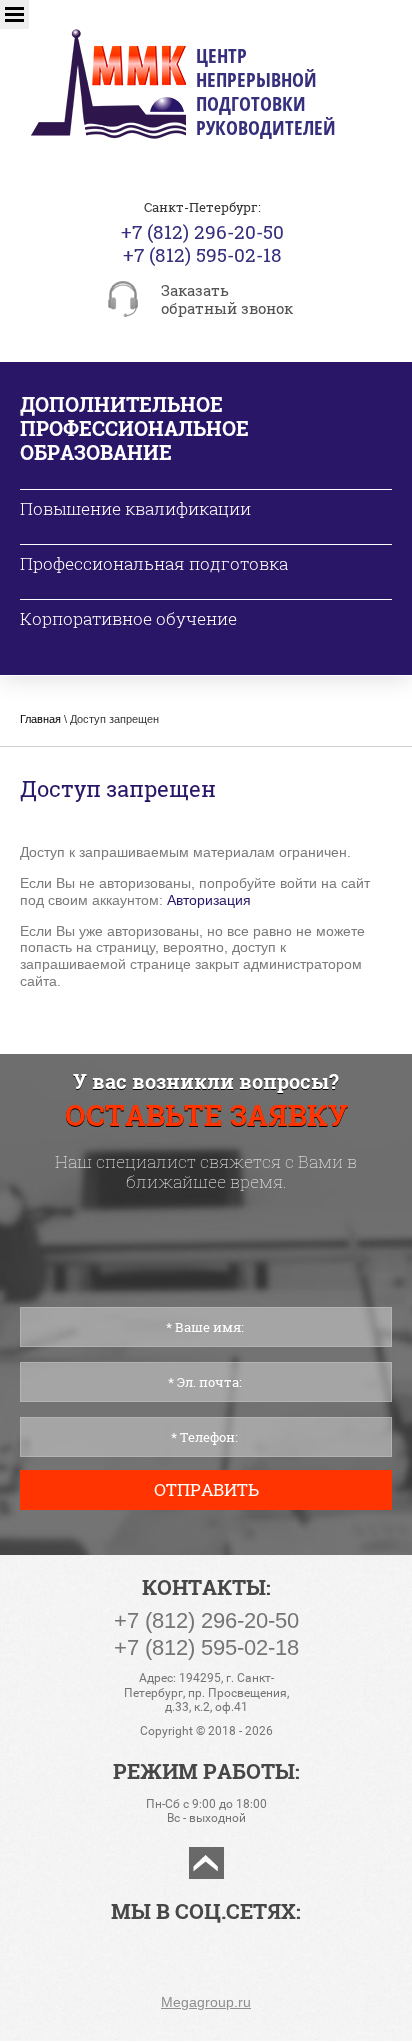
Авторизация (209, 900)
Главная (40, 719)
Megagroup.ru (206, 2002)
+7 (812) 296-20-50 (202, 231)
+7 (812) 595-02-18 (202, 254)
